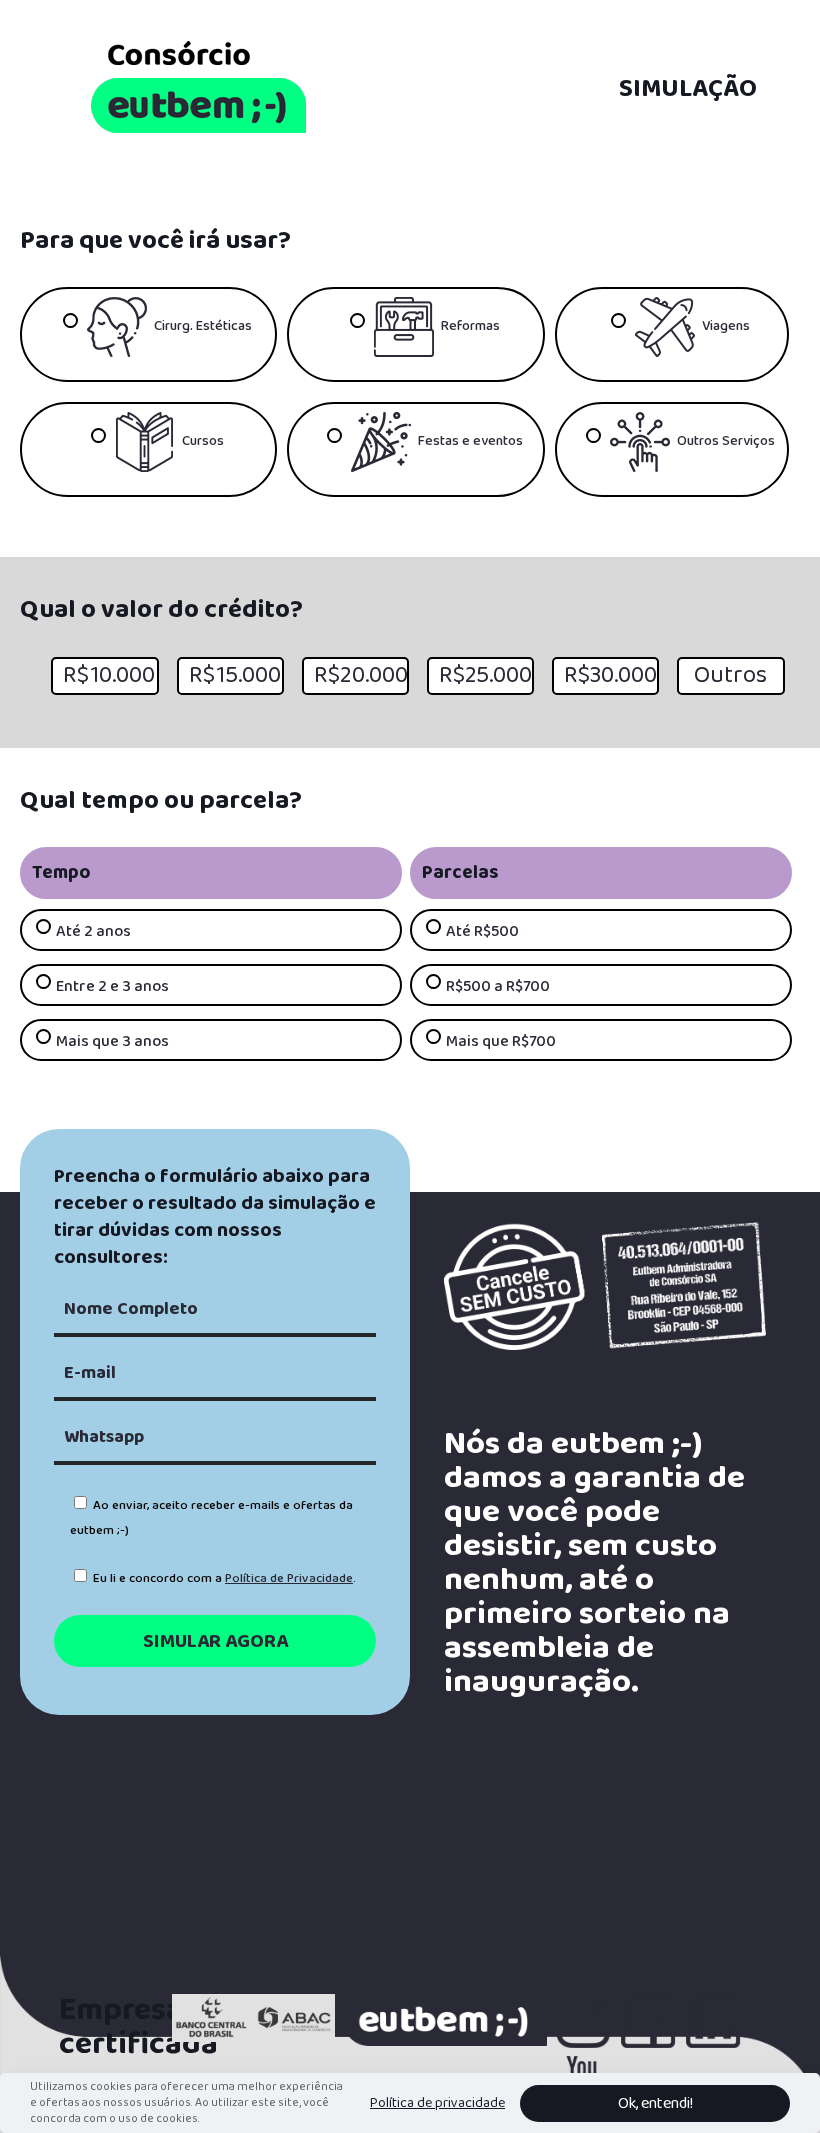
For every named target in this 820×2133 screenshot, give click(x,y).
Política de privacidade (437, 2103)
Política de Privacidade (289, 1578)
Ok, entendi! (655, 2103)
